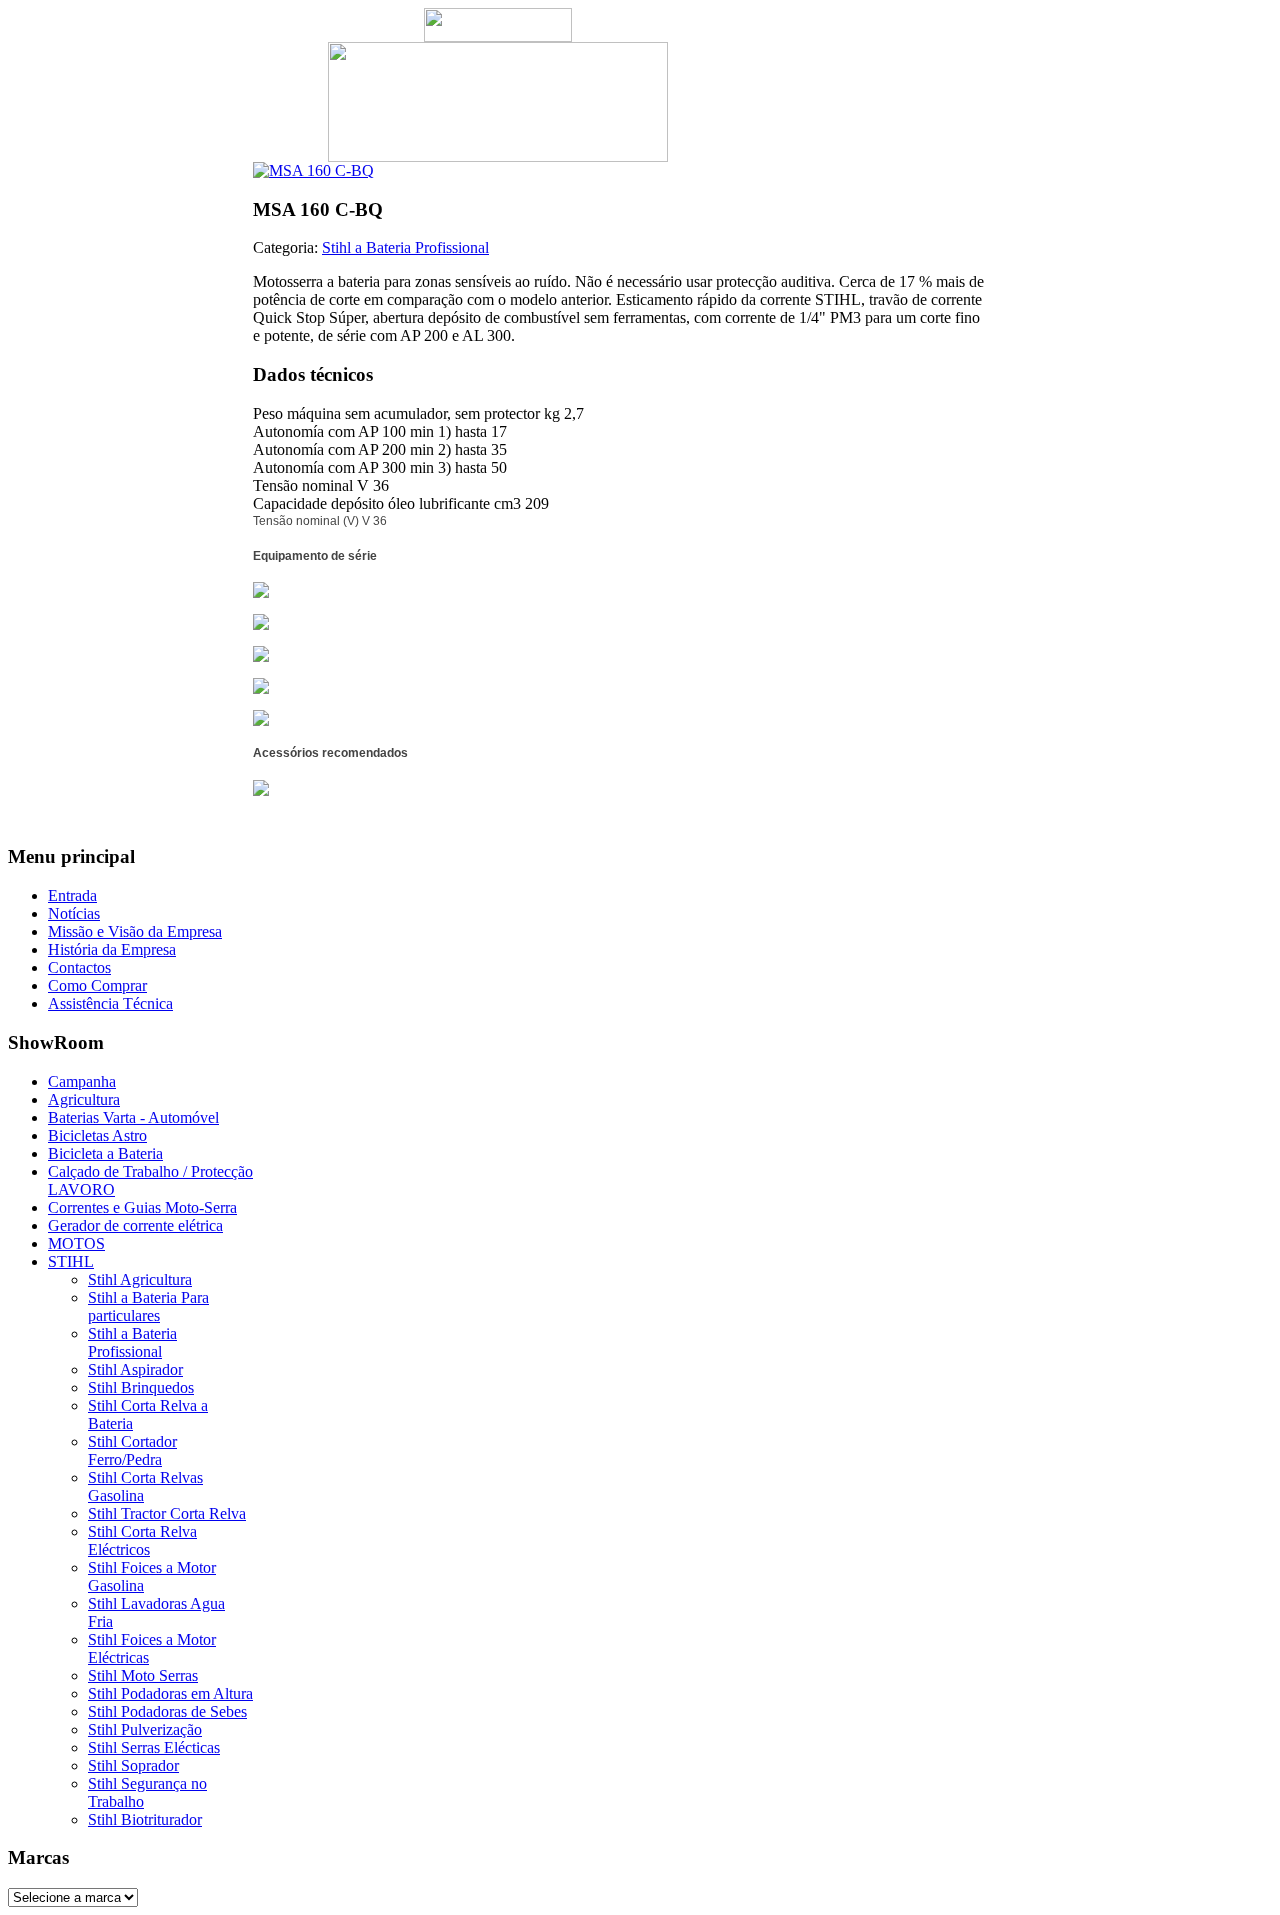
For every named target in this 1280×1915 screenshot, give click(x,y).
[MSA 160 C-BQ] (313, 170)
